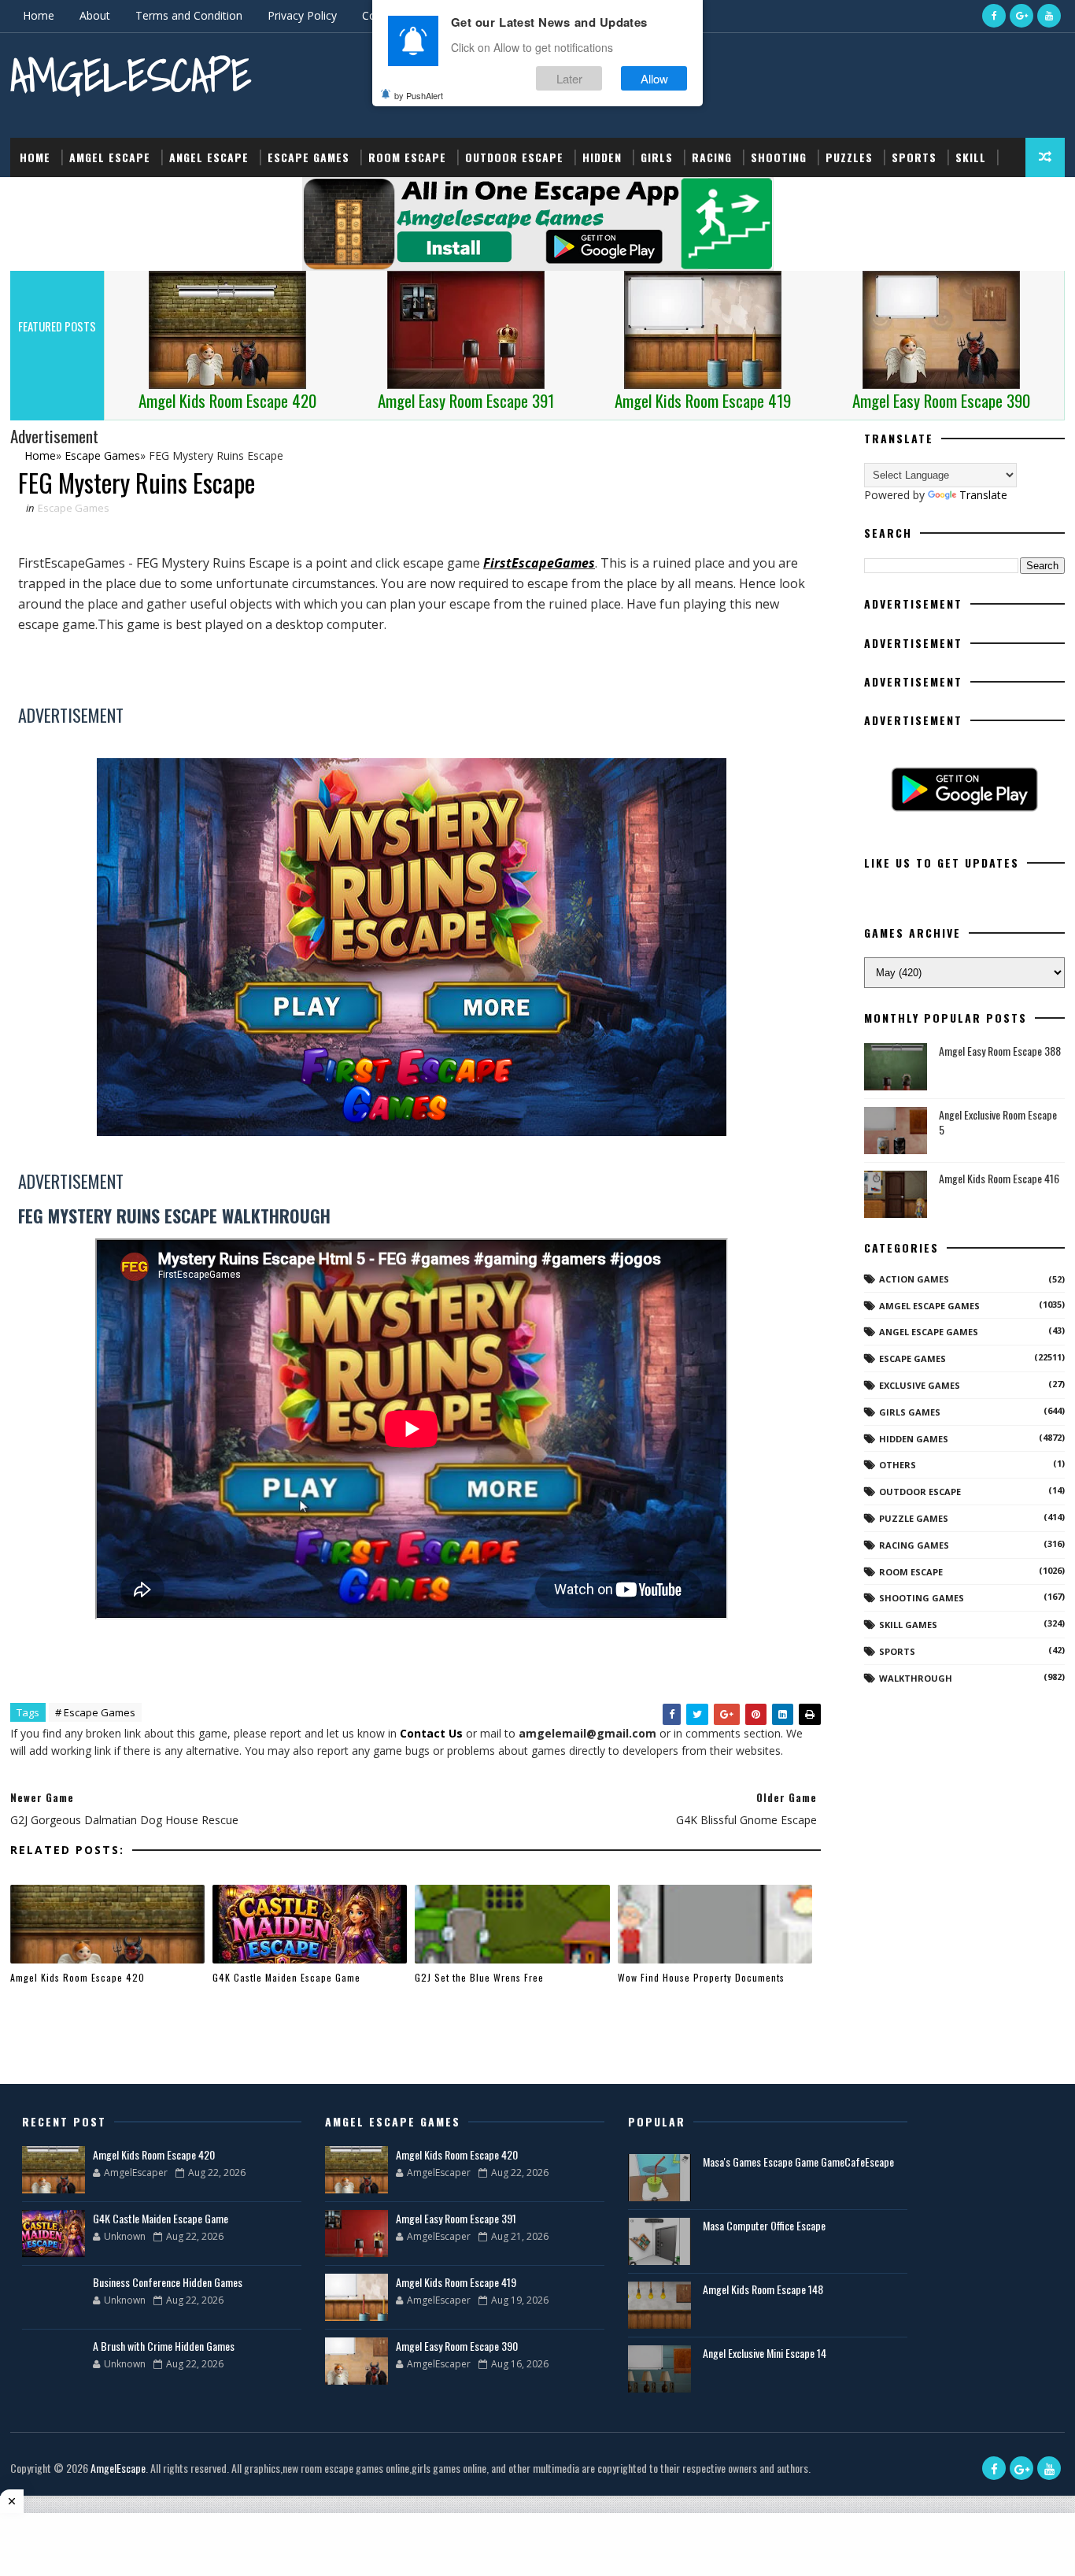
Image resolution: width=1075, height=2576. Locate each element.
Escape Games (308, 157)
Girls (657, 157)
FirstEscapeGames (539, 563)
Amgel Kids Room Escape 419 (456, 2282)
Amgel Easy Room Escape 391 (456, 2218)
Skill (971, 157)
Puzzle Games (914, 1518)
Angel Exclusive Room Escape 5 (998, 1122)
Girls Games (910, 1412)
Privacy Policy (302, 15)
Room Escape (407, 157)
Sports (914, 157)
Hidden (602, 157)
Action (40, 196)
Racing (712, 157)
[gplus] (1021, 16)
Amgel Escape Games (929, 1306)
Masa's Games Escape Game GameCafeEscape (798, 2161)
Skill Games (908, 1625)
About (95, 15)
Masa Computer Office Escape (764, 2225)
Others (898, 1465)
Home (39, 15)
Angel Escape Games (929, 1332)
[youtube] (1049, 16)
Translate (983, 495)
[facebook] (994, 16)
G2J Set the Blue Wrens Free (479, 1977)
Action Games (914, 1279)
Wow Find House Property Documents (701, 1977)
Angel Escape (209, 157)
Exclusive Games (920, 1385)
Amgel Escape (110, 157)
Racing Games (914, 1545)
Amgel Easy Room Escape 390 (457, 2346)
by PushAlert (419, 94)
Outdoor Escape (514, 157)
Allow (654, 78)
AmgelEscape (131, 75)
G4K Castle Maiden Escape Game (286, 1977)
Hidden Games (914, 1439)
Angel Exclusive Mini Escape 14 (765, 2353)
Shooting (779, 157)
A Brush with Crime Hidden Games (164, 2346)
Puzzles (849, 157)
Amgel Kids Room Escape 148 (763, 2289)
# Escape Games (95, 1712)
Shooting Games (922, 1598)
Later (569, 78)
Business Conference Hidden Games (168, 2282)
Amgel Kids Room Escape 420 (78, 1977)
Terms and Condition (189, 15)
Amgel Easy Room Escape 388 (1000, 1051)
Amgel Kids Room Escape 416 (999, 1178)
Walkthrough (916, 1678)
